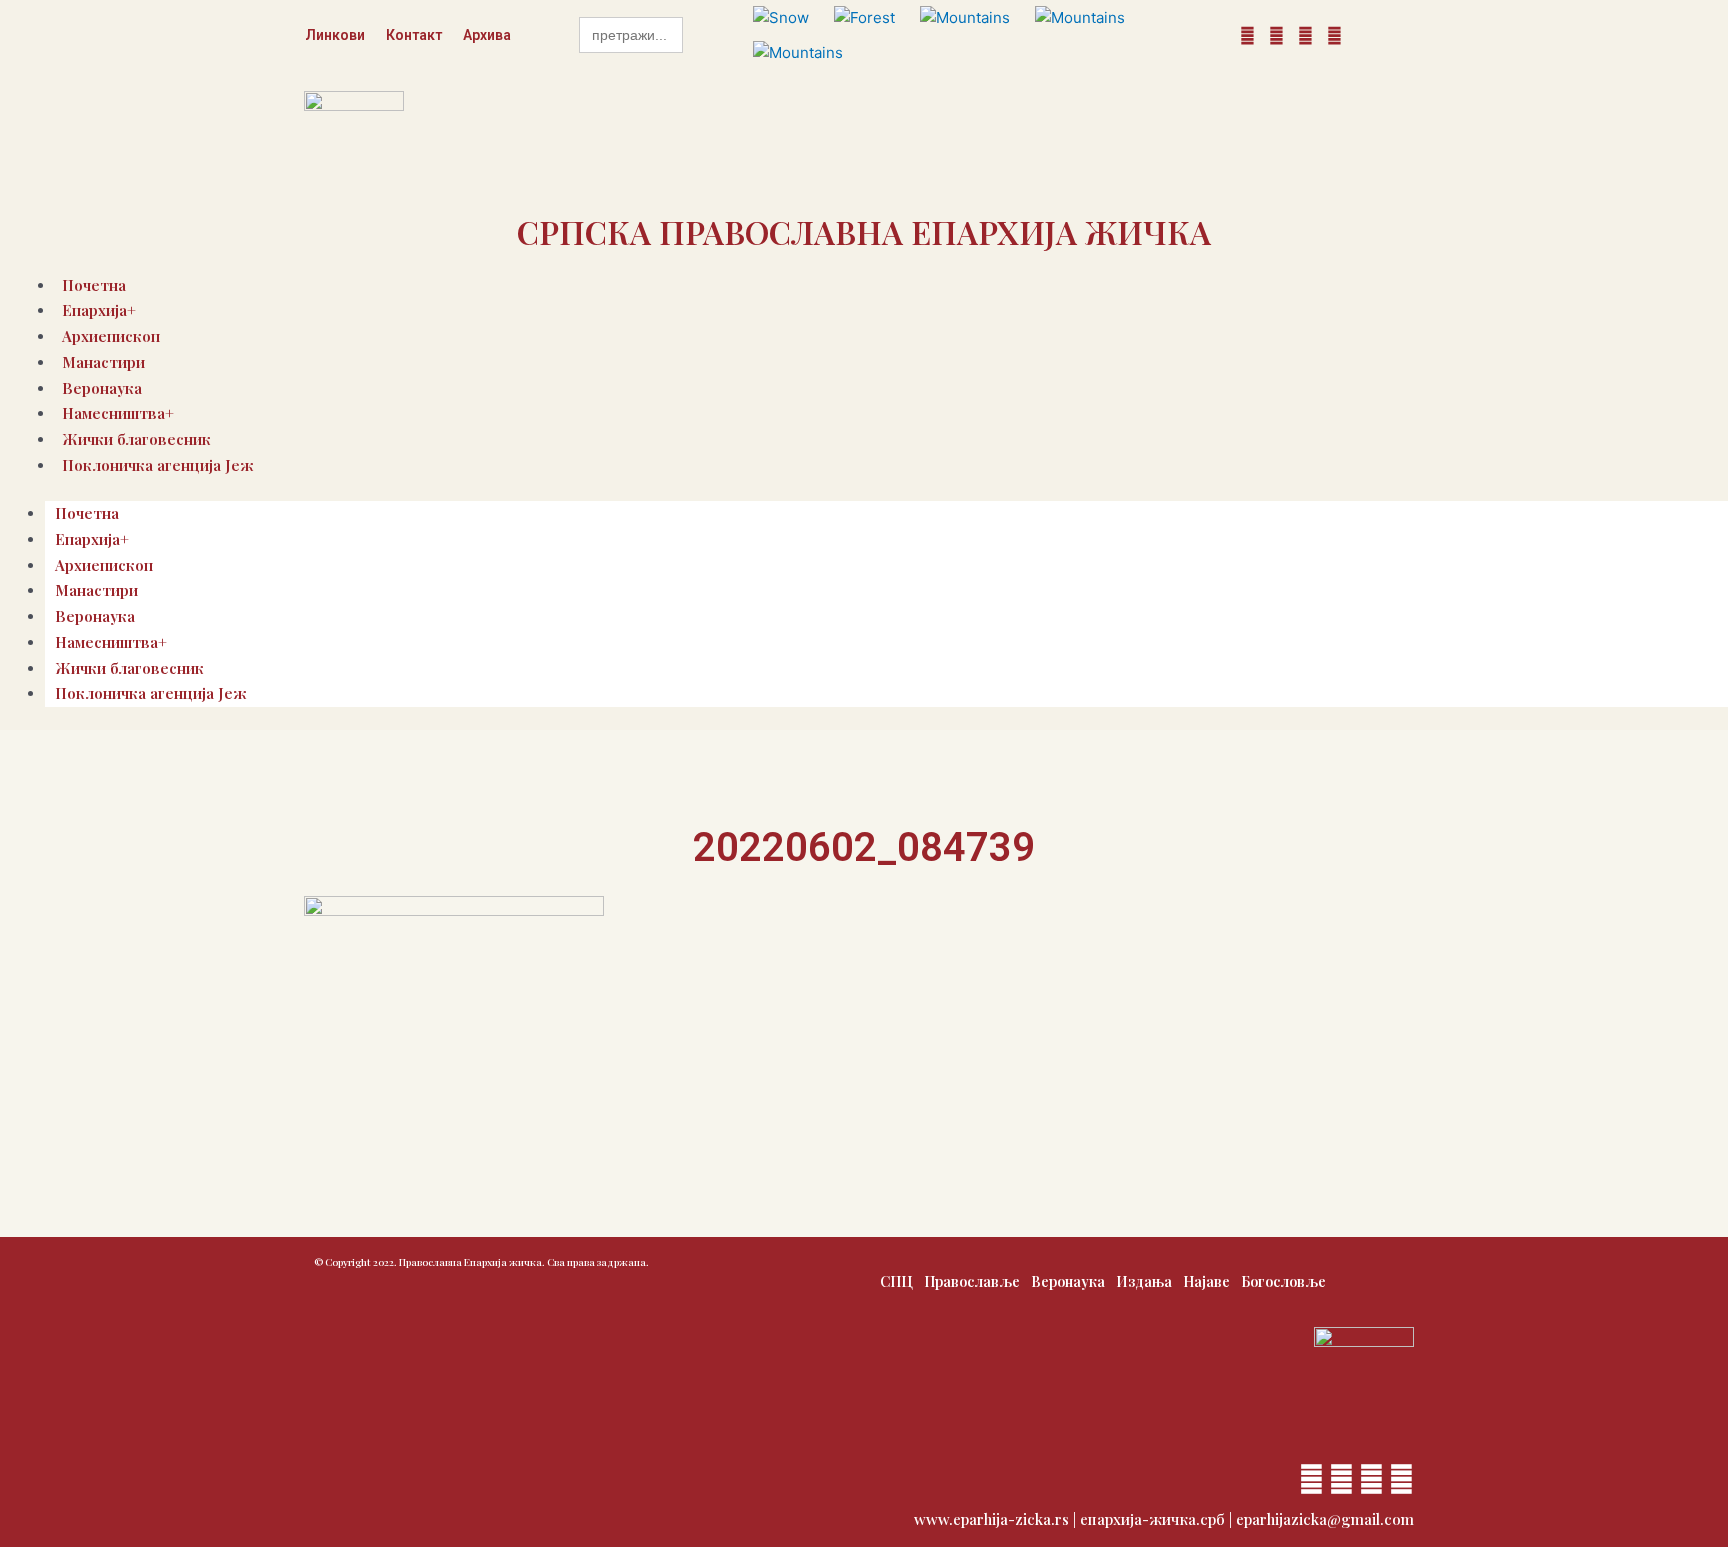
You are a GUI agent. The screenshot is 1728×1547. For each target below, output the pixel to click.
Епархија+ (92, 539)
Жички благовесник (129, 668)
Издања (1144, 1281)
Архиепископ (104, 565)
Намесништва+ (111, 642)
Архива (487, 35)
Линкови (335, 35)
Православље (972, 1281)
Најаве (1206, 1281)
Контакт (414, 35)
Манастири (103, 362)
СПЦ (896, 1281)
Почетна (87, 513)
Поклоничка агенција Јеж (158, 465)
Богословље (1283, 1281)
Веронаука (95, 616)
